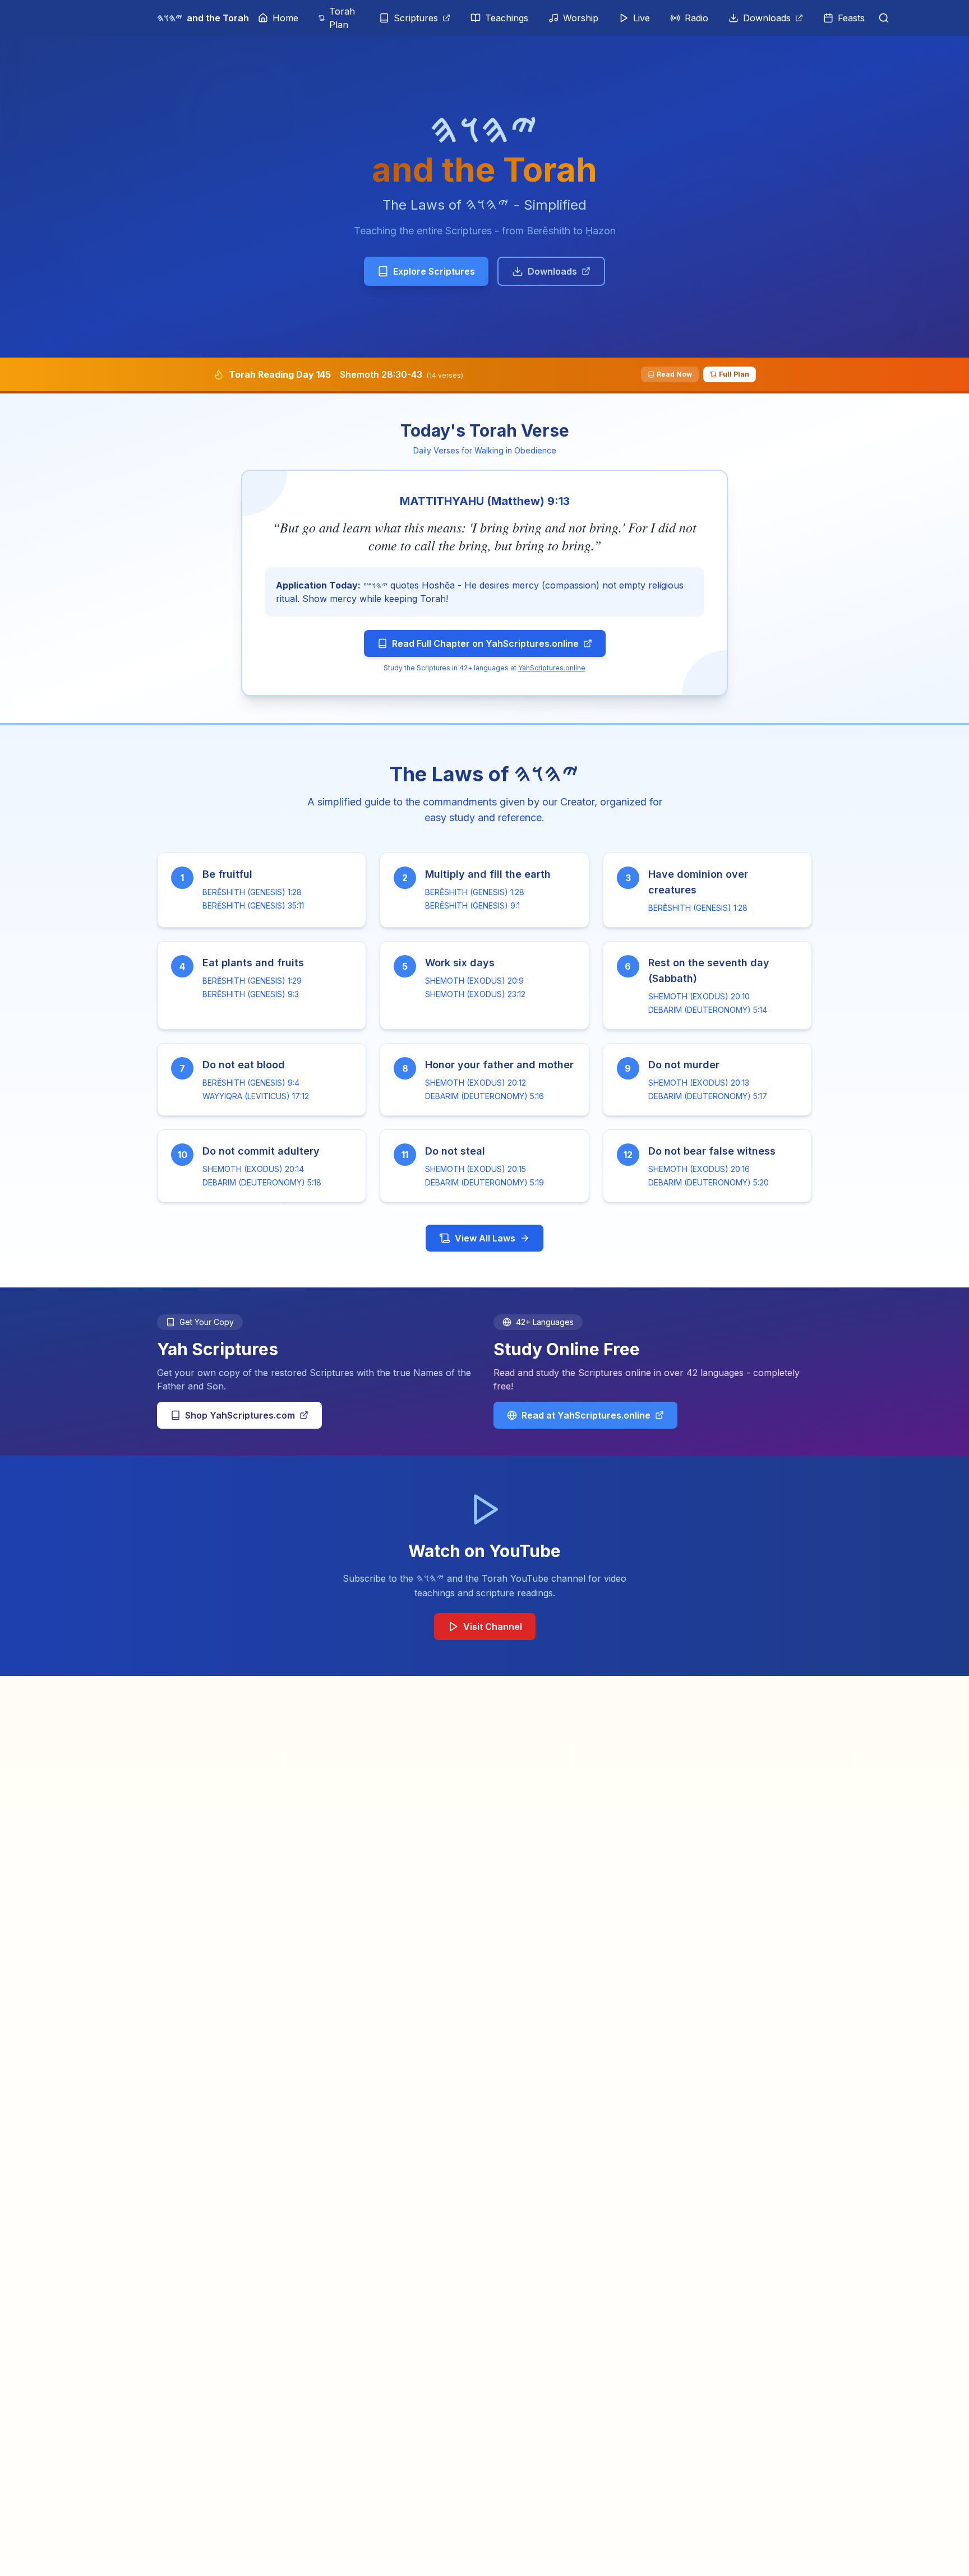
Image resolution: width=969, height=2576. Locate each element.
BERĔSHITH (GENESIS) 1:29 (252, 981)
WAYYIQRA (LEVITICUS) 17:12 (256, 1096)
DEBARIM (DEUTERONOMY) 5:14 (708, 1010)
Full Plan (734, 374)
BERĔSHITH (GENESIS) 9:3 (251, 994)
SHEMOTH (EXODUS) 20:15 (476, 1169)
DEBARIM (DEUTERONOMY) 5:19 (484, 1182)
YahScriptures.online (552, 668)
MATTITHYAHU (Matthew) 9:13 (485, 501)
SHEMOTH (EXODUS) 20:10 (699, 996)
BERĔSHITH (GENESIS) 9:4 (251, 1083)
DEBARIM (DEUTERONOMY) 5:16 (484, 1096)
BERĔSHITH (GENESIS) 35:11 (253, 905)
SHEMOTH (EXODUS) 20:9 (474, 981)
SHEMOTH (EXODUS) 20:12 (476, 1083)
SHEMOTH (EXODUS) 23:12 (475, 994)
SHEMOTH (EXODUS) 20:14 (253, 1169)
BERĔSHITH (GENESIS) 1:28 (252, 892)
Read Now (674, 374)
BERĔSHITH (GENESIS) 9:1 (472, 905)
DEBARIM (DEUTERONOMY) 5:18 (262, 1182)
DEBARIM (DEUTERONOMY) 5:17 (708, 1096)
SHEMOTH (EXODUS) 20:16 (699, 1169)
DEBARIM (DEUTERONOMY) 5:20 (709, 1182)
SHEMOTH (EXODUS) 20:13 (699, 1083)
